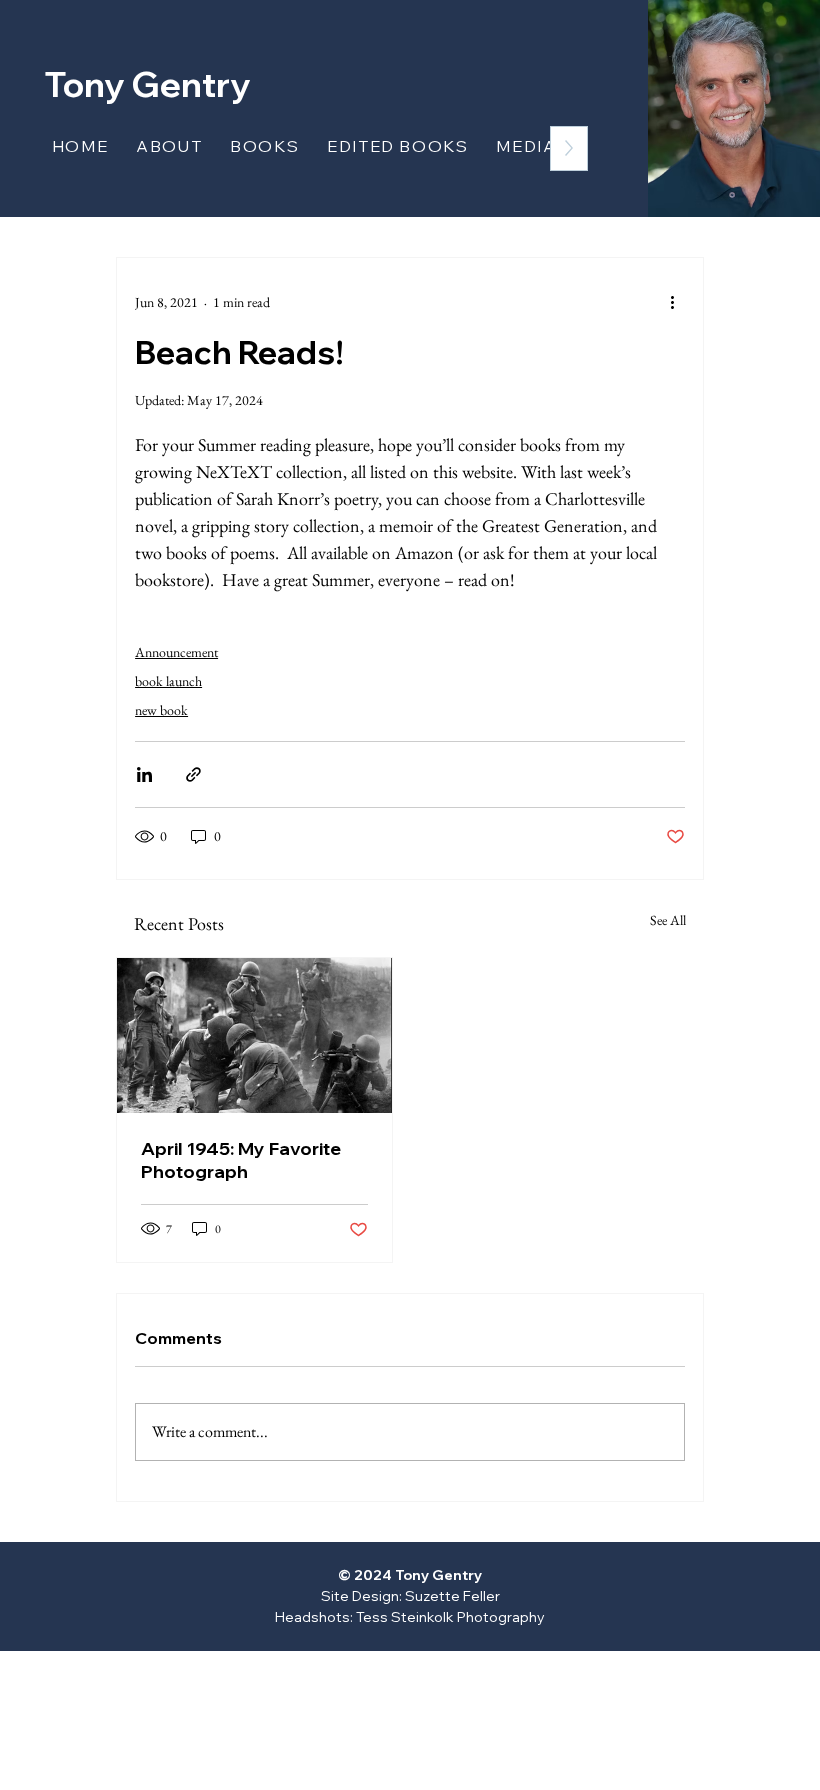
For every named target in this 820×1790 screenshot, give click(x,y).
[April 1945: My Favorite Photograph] (254, 1035)
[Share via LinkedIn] (144, 774)
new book (161, 710)
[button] (264, 146)
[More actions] (673, 302)
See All (668, 920)
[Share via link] (193, 774)
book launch (168, 681)
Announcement (176, 652)
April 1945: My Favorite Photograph (241, 1160)
